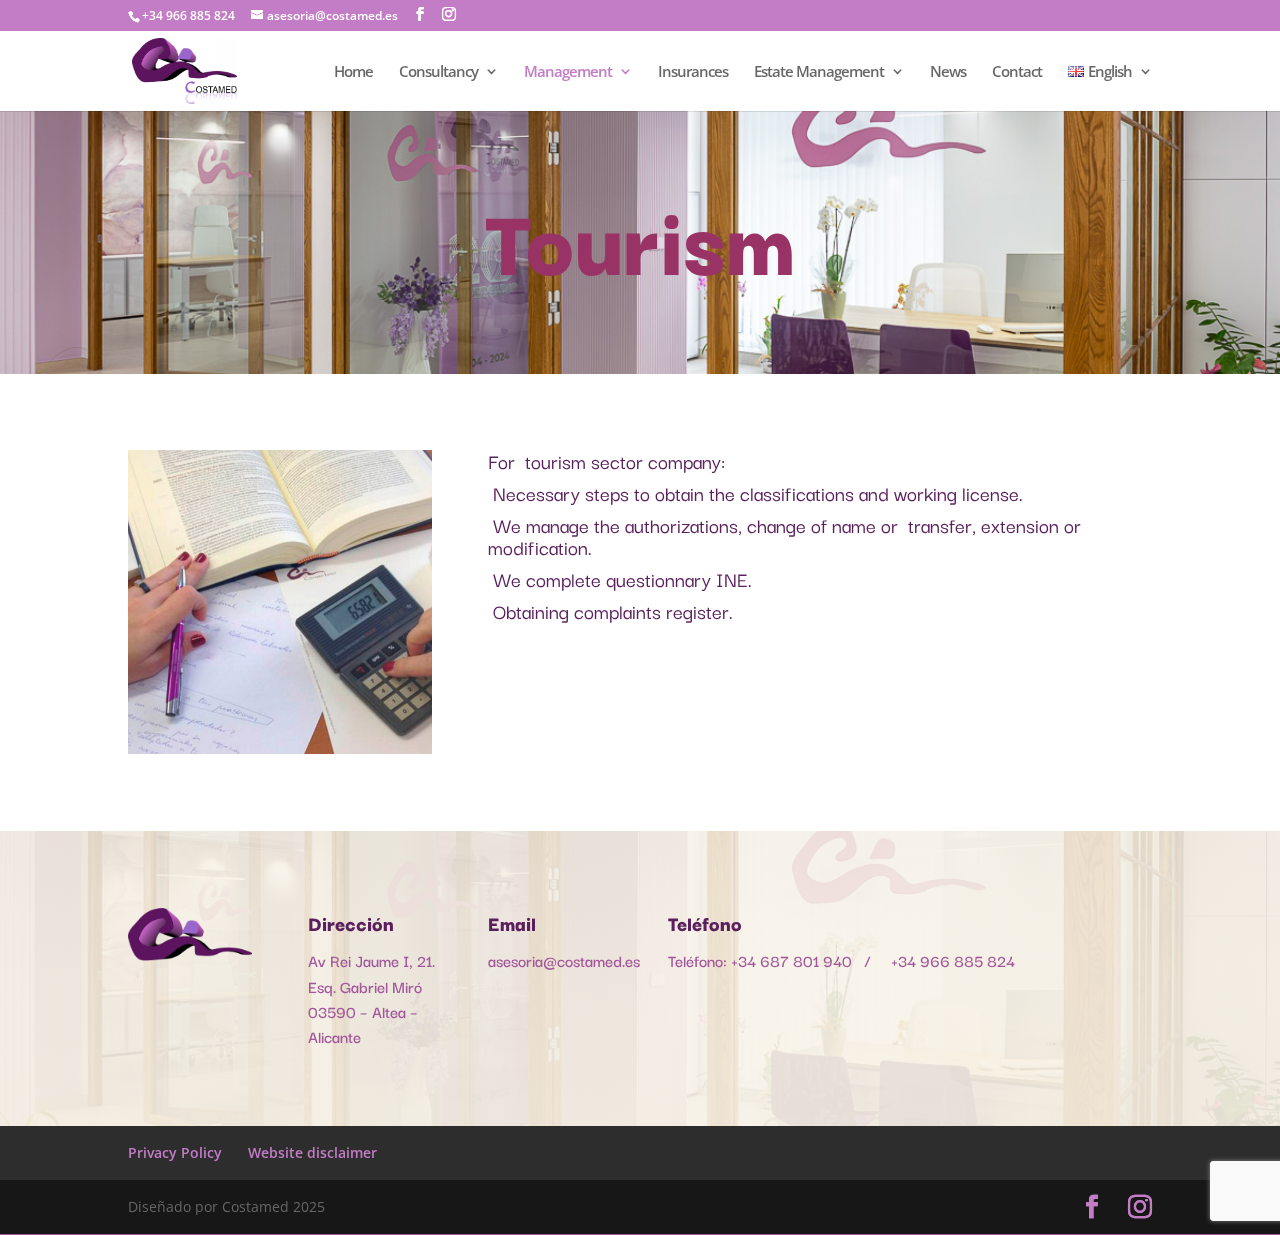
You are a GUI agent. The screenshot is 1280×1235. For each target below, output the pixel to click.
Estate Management (819, 72)
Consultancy (438, 72)
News (948, 72)
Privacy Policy (175, 1152)
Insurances (693, 72)
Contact (1017, 72)
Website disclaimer (312, 1152)
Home (353, 72)
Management (568, 72)
